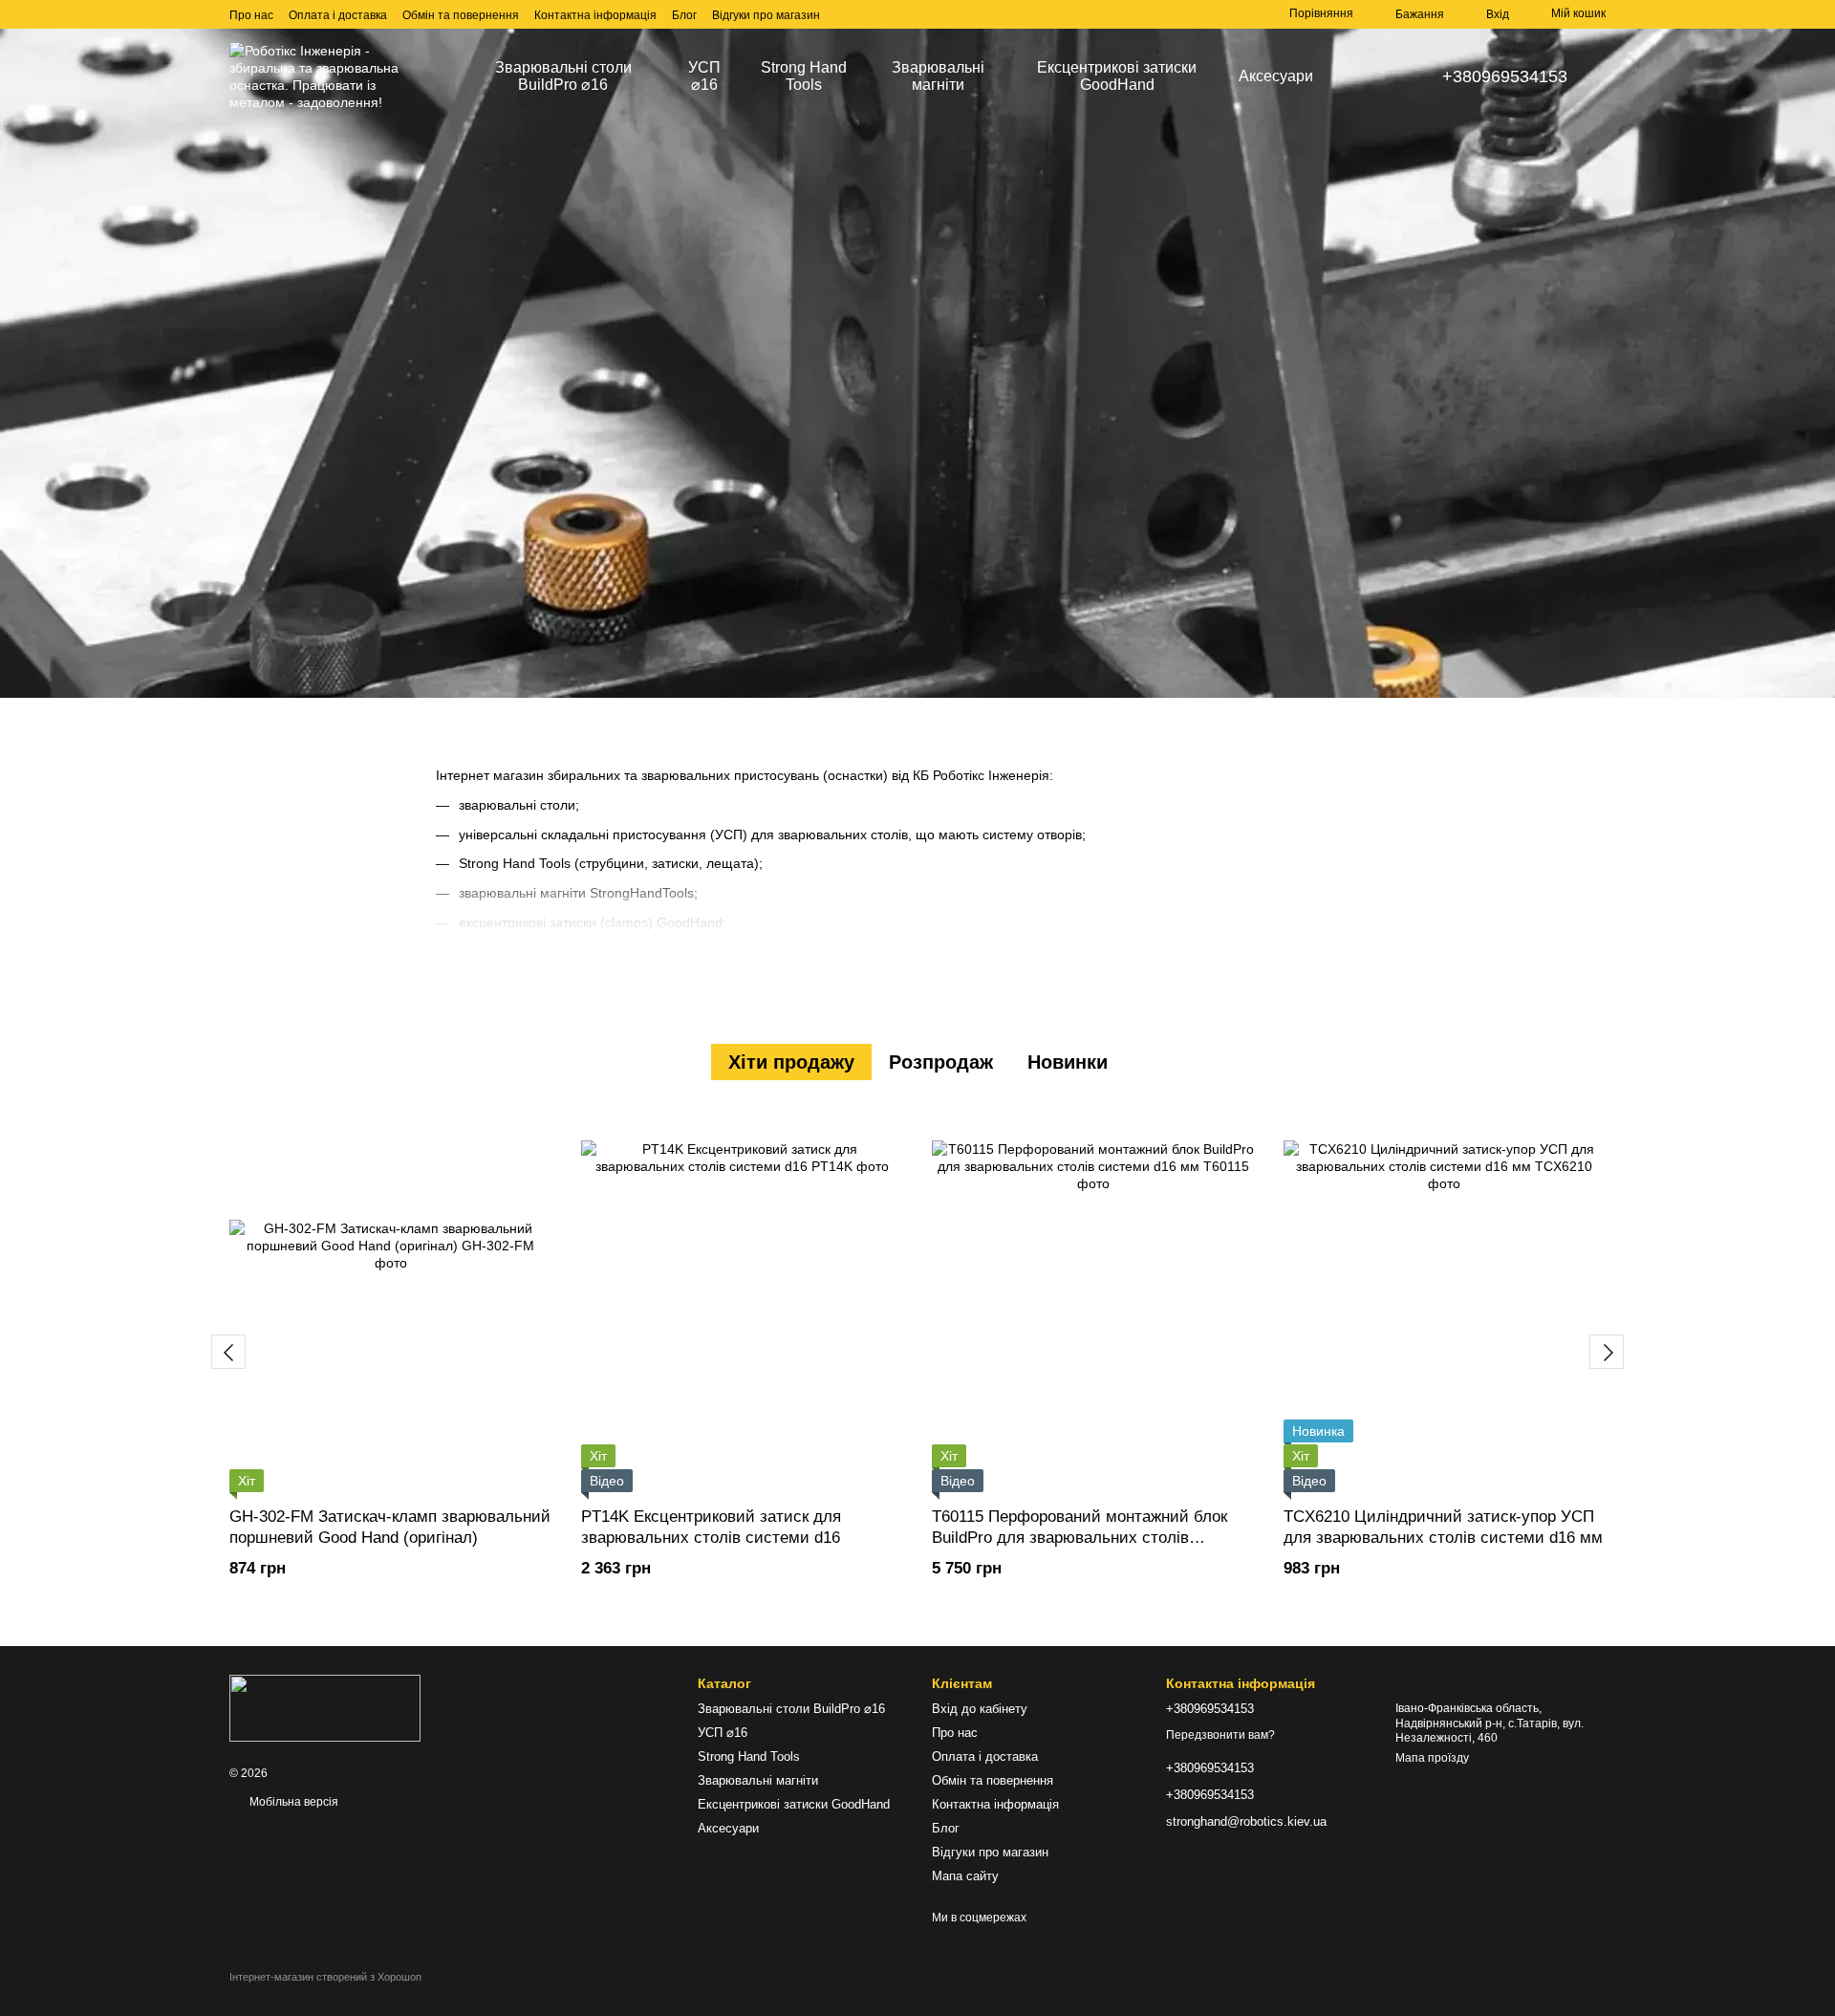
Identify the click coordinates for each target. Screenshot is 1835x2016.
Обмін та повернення (461, 15)
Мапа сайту (965, 1876)
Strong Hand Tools (804, 76)
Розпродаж (941, 1062)
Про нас (251, 15)
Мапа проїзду (1432, 1758)
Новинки (1068, 1062)
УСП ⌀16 (704, 76)
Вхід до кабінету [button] (980, 1709)
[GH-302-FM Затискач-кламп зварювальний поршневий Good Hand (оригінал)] (391, 1301)
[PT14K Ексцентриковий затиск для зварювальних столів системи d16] (743, 1301)
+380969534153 (1505, 76)
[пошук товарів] (1362, 76)
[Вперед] (1607, 1352)
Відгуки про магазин (766, 15)
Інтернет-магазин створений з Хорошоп (325, 1977)
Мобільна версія (292, 1802)
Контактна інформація (595, 15)
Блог (684, 15)
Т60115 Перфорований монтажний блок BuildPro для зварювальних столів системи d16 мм (1079, 1538)
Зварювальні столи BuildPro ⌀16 (563, 76)
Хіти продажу (791, 1062)
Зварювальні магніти (938, 76)
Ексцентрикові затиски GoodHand (1117, 76)
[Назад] (228, 1352)
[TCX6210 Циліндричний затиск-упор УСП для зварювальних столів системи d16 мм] (1445, 1301)
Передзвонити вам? (1220, 1735)
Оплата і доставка (338, 15)
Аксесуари (1276, 76)
